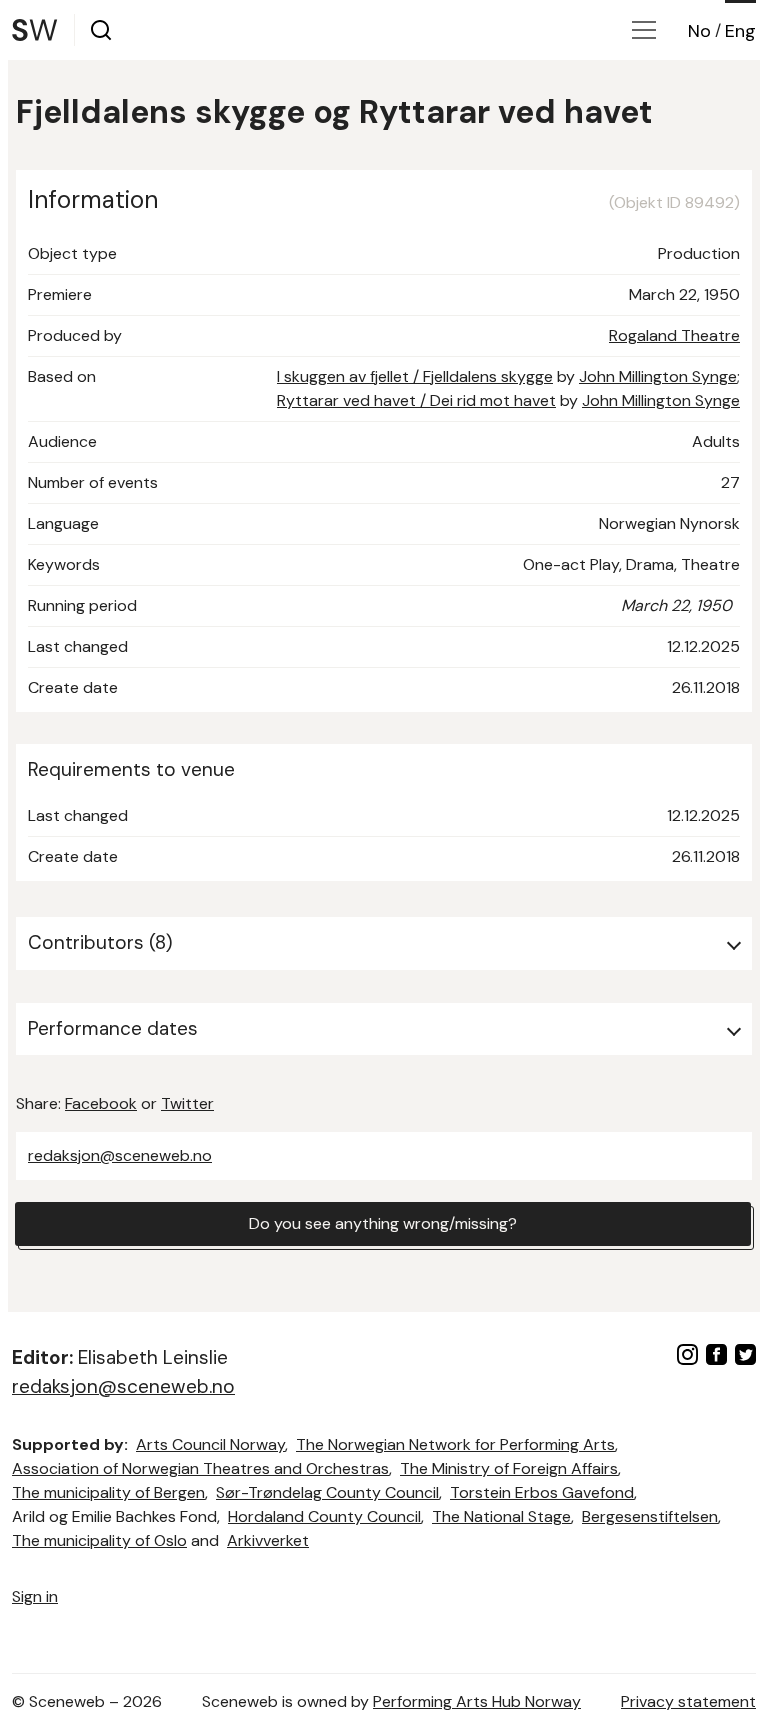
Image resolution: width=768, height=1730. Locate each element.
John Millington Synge (658, 376)
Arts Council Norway (210, 1444)
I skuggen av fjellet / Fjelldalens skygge (415, 376)
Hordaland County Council (324, 1516)
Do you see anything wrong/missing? (383, 1223)
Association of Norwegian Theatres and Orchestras (200, 1468)
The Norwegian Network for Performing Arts (455, 1444)
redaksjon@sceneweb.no (120, 1155)
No (699, 31)
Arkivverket (268, 1540)
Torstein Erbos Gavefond (542, 1492)
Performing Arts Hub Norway (477, 1701)
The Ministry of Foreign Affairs (509, 1468)
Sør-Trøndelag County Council (327, 1492)
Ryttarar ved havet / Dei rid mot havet (416, 400)
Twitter (187, 1103)
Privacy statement (688, 1701)
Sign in (35, 1596)
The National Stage (501, 1516)
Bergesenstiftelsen (650, 1516)
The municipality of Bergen (108, 1492)
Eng (740, 31)
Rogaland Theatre (674, 335)
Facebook (101, 1103)
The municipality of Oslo (99, 1540)
